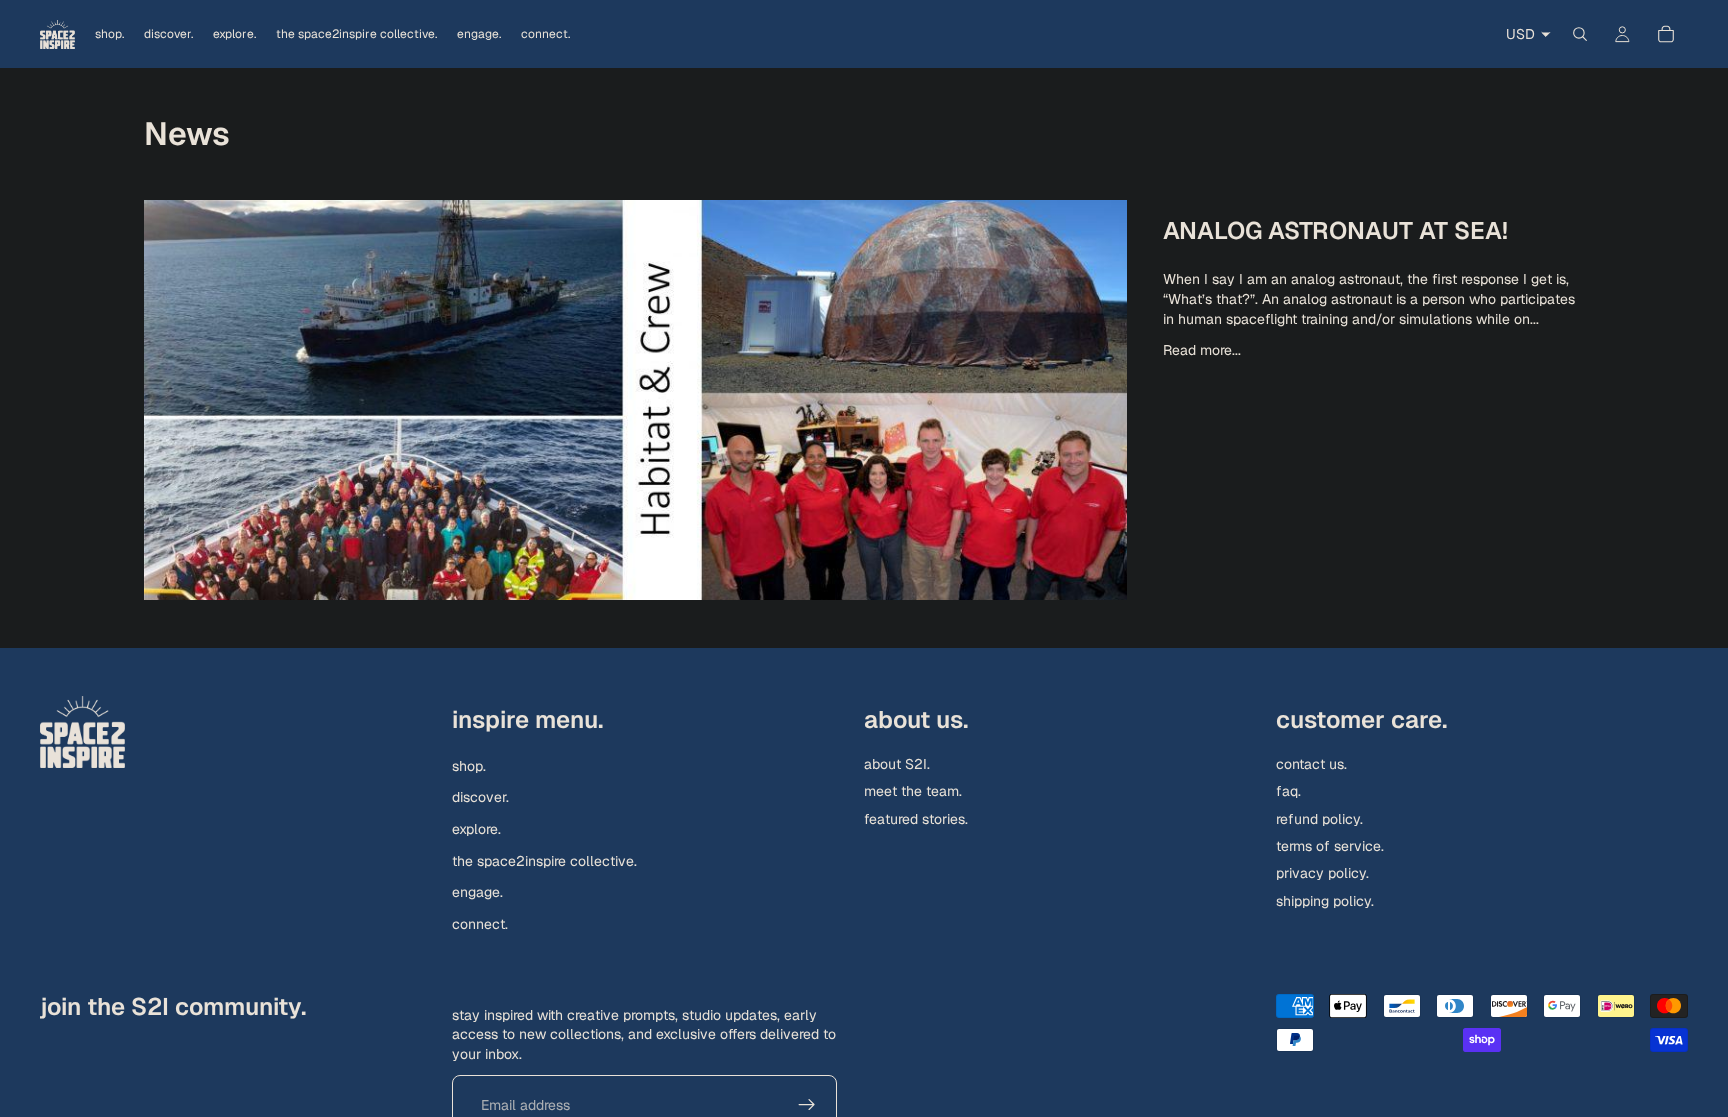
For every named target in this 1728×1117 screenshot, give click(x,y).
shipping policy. (1325, 900)
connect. (480, 923)
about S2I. (897, 763)
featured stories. (916, 818)
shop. (469, 765)
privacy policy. (1322, 873)
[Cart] (1666, 34)
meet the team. (913, 791)
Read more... (1202, 350)
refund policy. (1319, 818)
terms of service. (1330, 846)
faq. (1288, 791)
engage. (477, 892)
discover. (480, 797)
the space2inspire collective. (544, 860)
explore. (476, 829)
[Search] (1580, 34)
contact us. (1311, 763)
